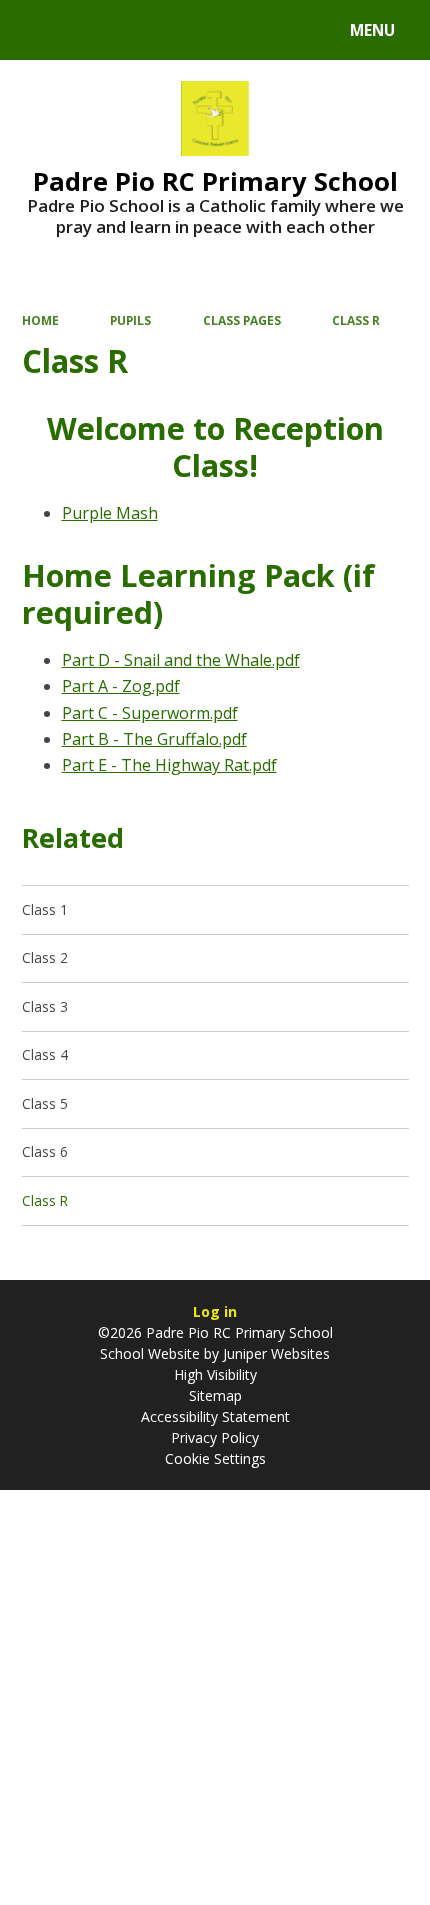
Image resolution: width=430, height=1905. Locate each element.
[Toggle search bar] (39, 30)
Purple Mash (110, 513)
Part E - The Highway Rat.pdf (169, 765)
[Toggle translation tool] (90, 30)
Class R (356, 320)
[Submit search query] (251, 27)
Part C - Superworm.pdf (150, 713)
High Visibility (215, 1374)
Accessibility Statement (215, 1416)
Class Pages (242, 320)
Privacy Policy (215, 1437)
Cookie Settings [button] (215, 1458)
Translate (172, 33)
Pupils (130, 320)
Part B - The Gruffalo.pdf (154, 739)
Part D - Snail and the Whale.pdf (181, 660)
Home (40, 320)
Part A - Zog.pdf (121, 686)
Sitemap (215, 1395)
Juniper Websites (274, 1353)
